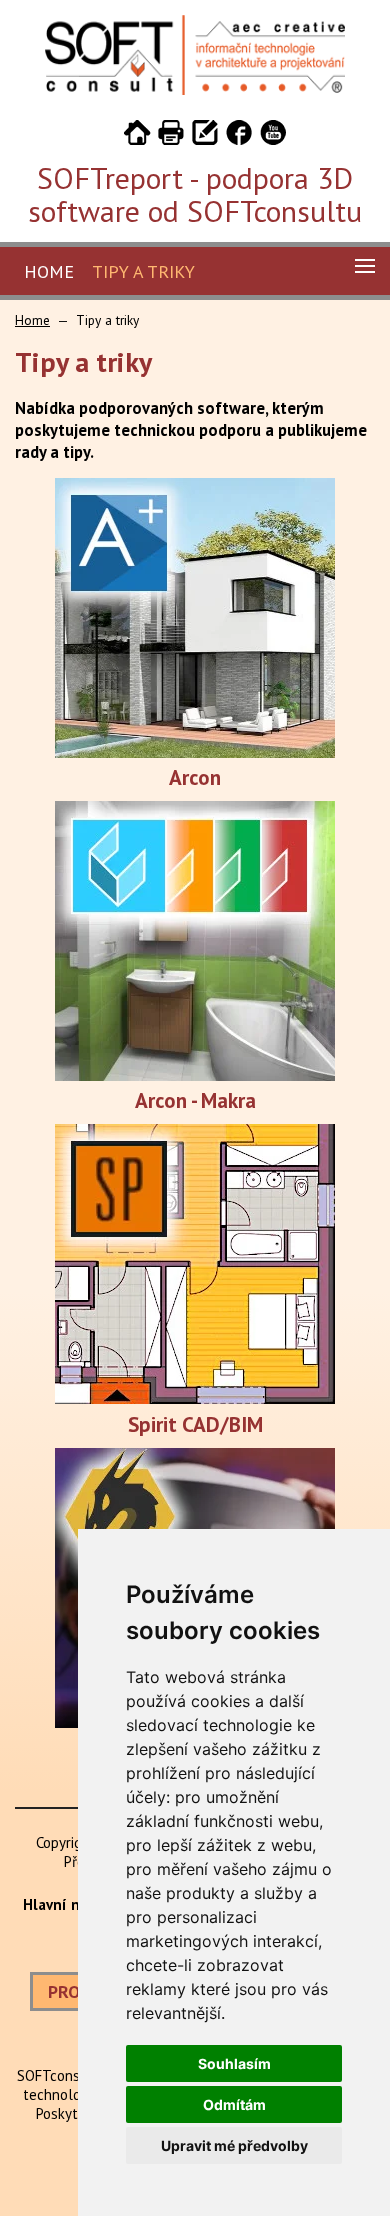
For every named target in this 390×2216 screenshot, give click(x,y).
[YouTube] (273, 136)
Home (49, 271)
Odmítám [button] (234, 2104)
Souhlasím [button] (234, 2063)
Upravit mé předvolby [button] (234, 2145)
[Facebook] (239, 136)
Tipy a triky (143, 271)
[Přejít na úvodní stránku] (137, 136)
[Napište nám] (205, 136)
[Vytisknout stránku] (171, 136)
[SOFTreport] (195, 89)
